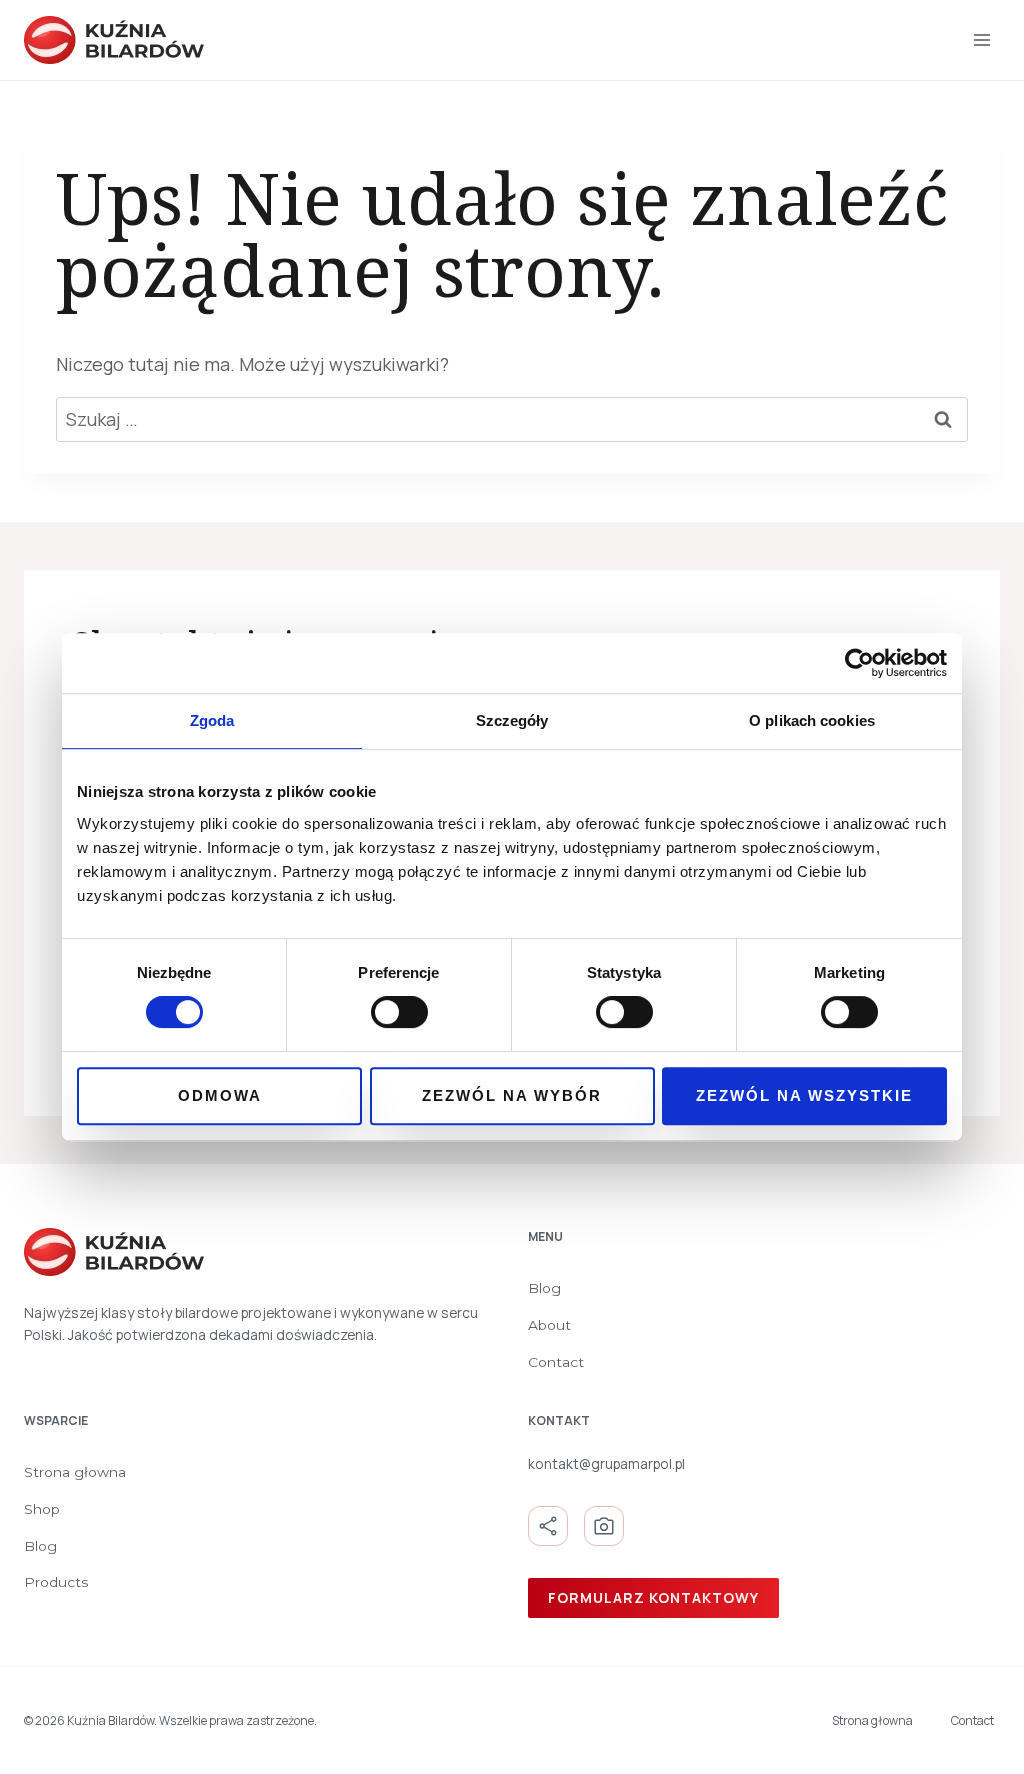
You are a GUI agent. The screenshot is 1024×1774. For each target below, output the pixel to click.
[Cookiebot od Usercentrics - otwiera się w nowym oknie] (859, 663)
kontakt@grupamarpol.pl (606, 1463)
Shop (42, 1509)
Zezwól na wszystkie (804, 1095)
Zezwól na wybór (512, 1095)
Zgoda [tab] (212, 720)
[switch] (399, 1012)
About (549, 1325)
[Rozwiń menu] (981, 39)
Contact (556, 1362)
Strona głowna (75, 1472)
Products (56, 1582)
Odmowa (220, 1095)
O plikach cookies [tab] (812, 720)
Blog (544, 1288)
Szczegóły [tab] (512, 720)
